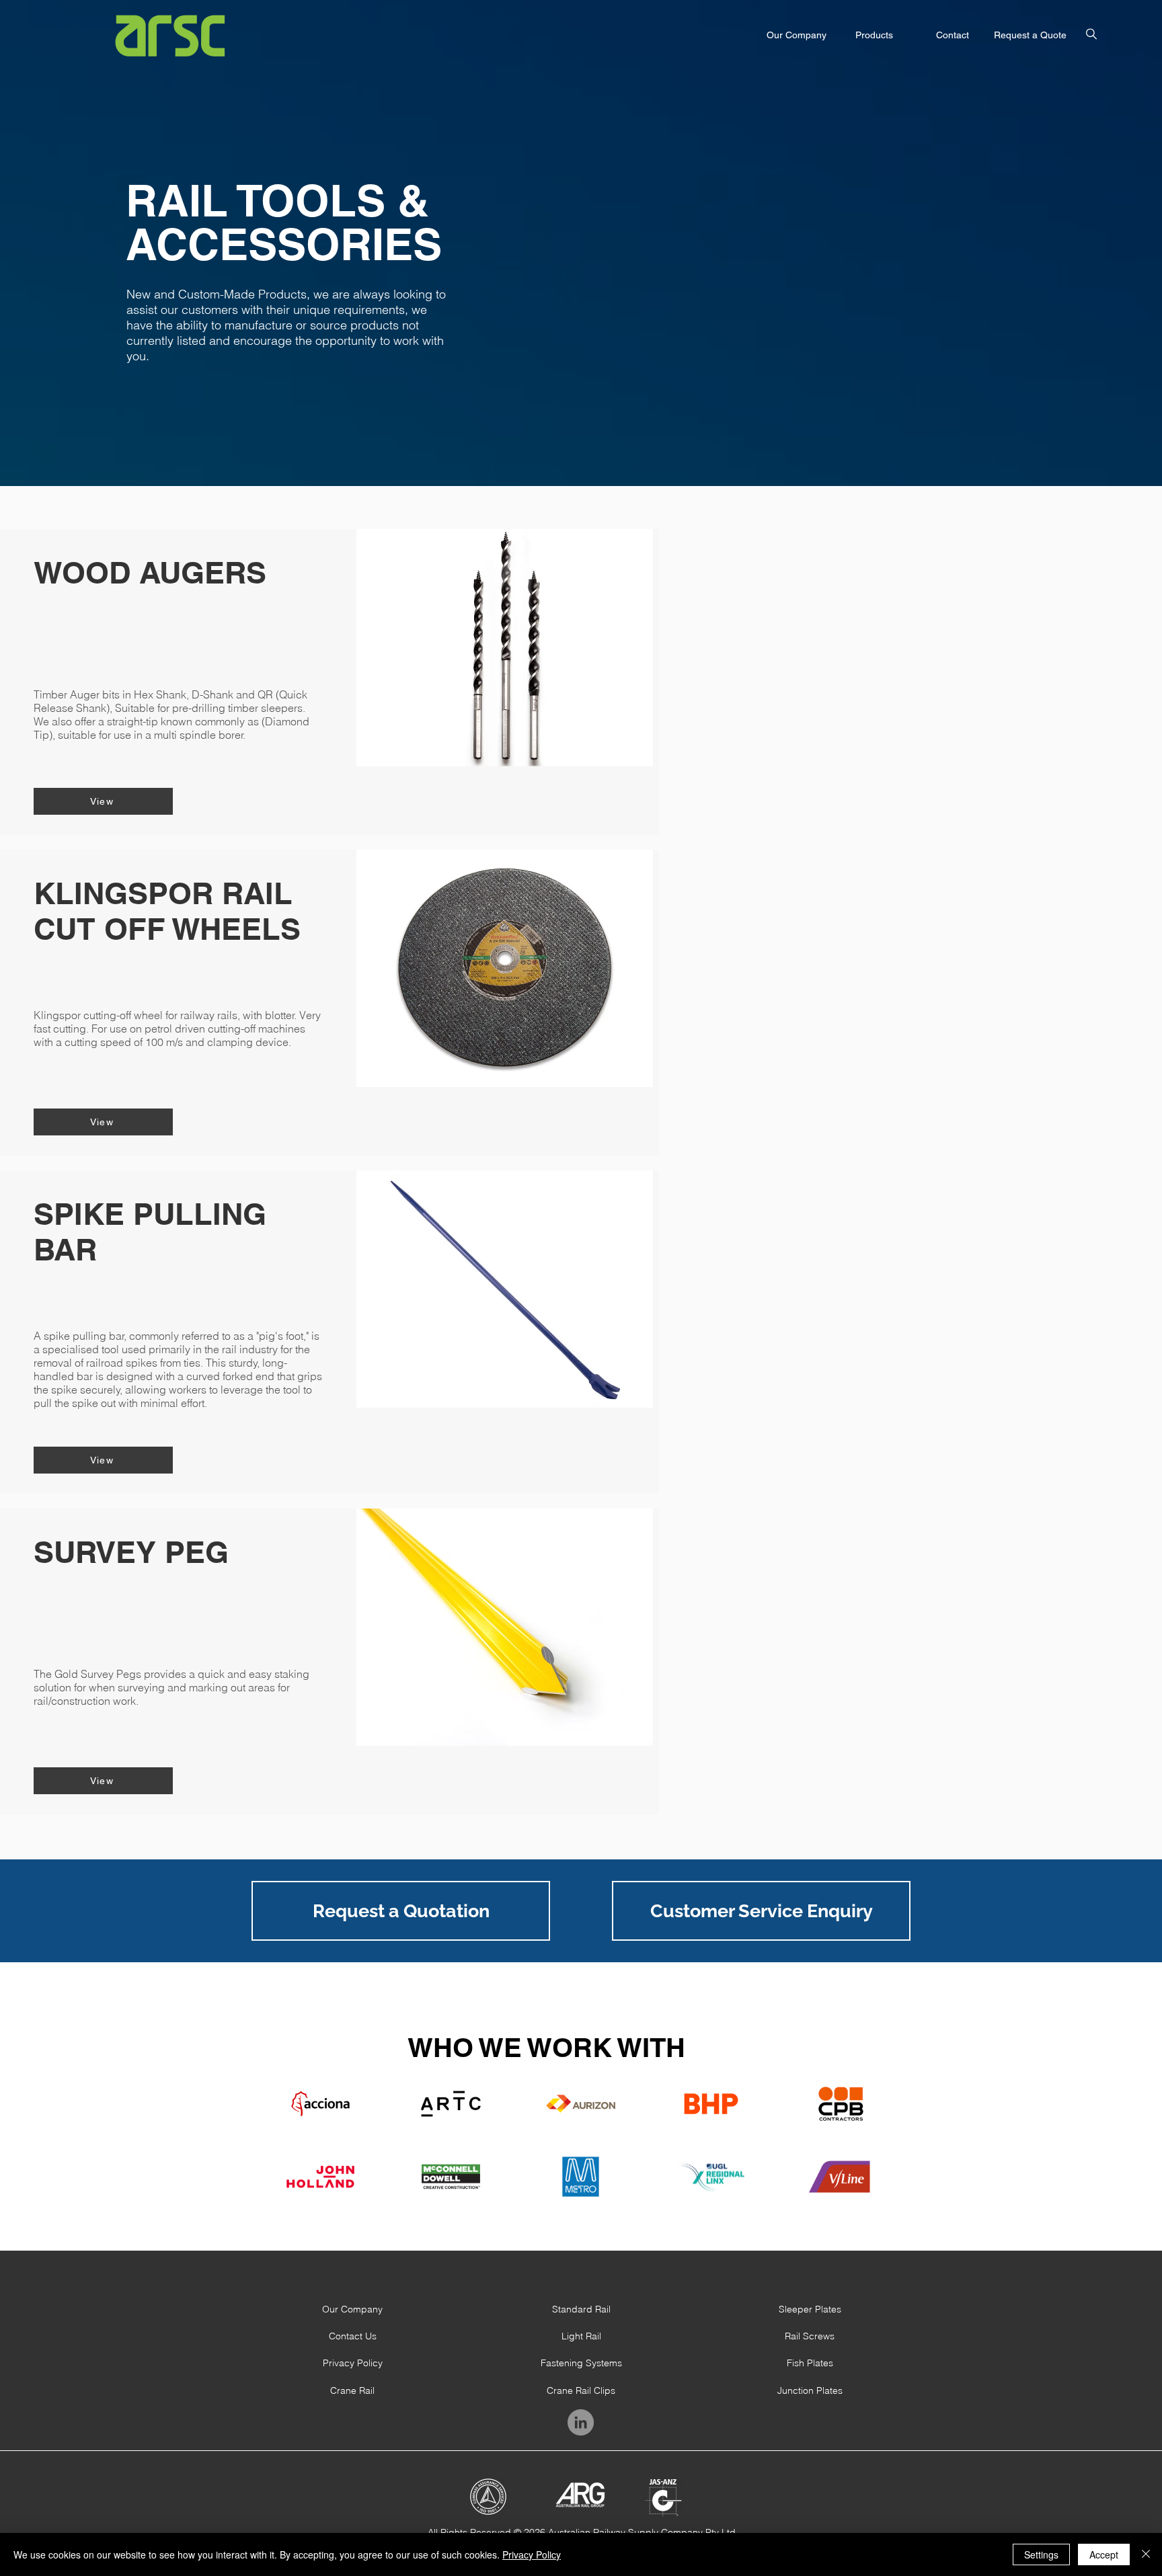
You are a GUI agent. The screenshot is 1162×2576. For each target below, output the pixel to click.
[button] (1091, 34)
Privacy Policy (532, 2554)
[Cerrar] (1146, 2554)
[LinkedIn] (581, 2422)
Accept (1104, 2554)
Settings (1041, 2554)
